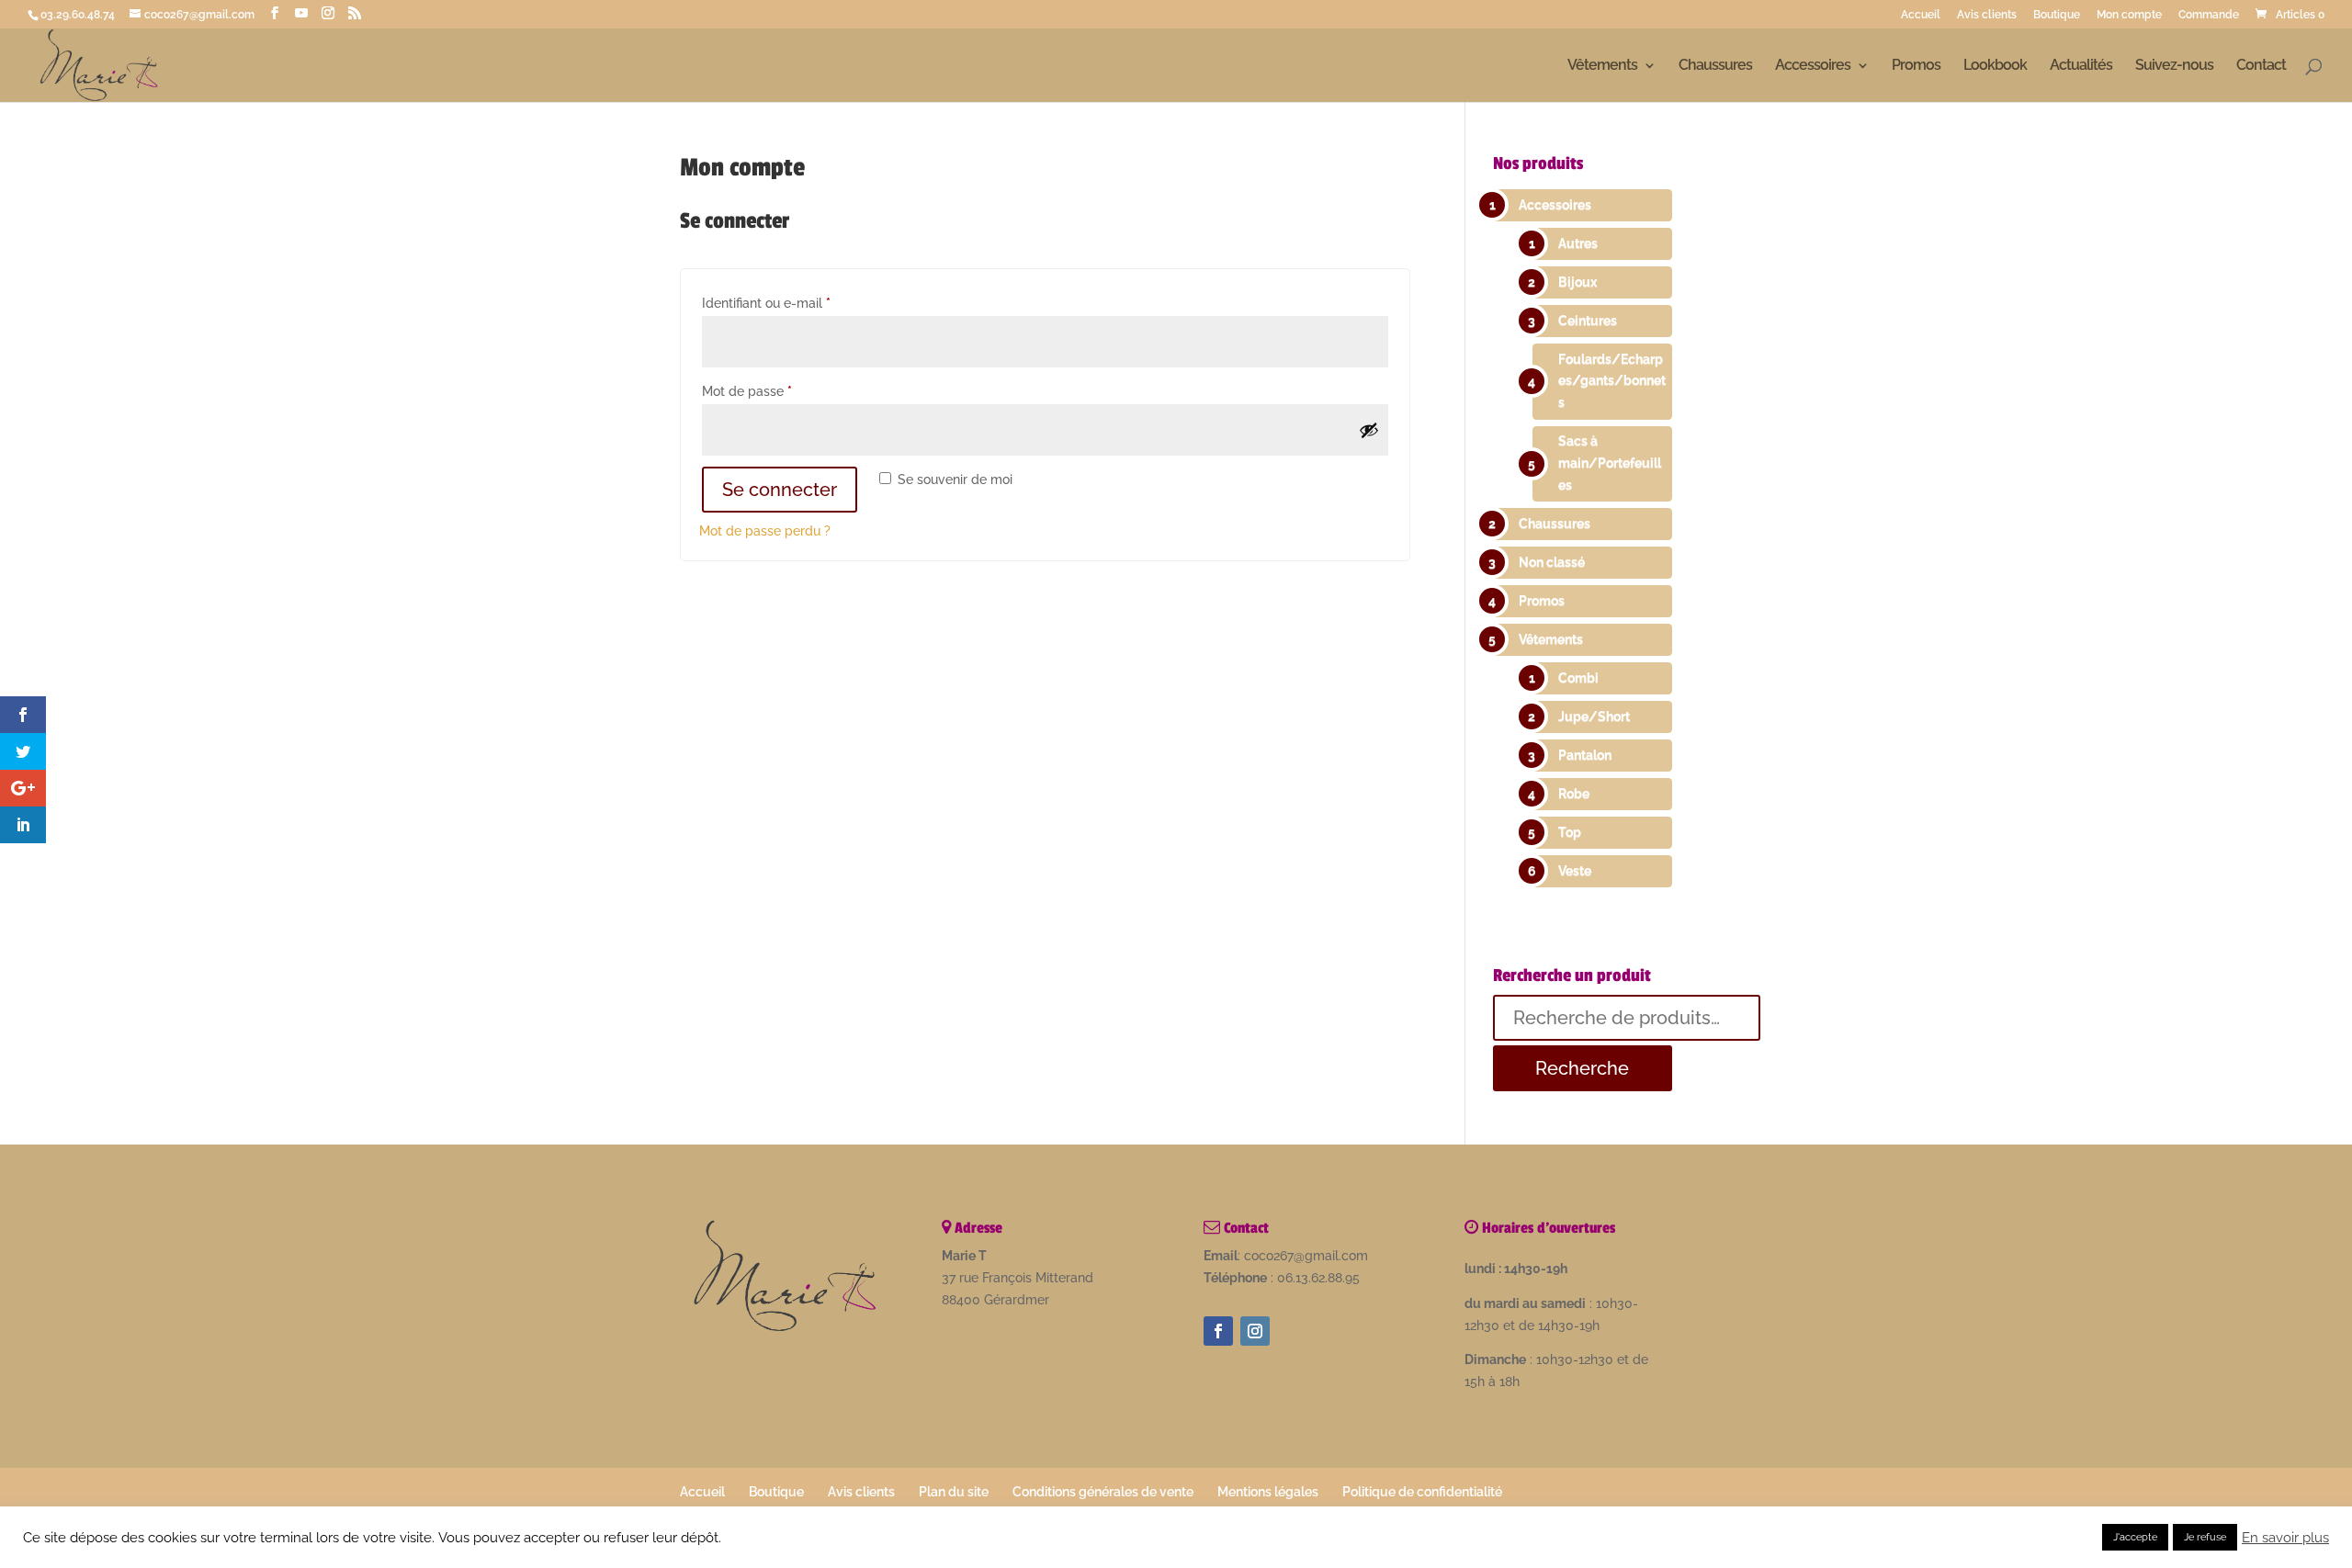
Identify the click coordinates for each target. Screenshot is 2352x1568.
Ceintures (1588, 321)
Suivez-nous (2174, 66)
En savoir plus (2285, 1537)
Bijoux (1577, 282)
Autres (1578, 243)
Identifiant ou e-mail (799, 303)
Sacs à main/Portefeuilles (1610, 463)
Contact (2261, 66)
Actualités (2081, 66)
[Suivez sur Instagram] (1255, 1331)
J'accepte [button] (2135, 1537)
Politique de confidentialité (1422, 1492)
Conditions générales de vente (1103, 1492)
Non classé (1552, 562)
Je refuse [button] (2205, 1537)
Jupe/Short (1594, 716)
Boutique (2057, 15)
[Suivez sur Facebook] (1218, 1331)
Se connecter (780, 490)
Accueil (1921, 15)
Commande (2209, 15)
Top (1570, 832)
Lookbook (1995, 66)
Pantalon (1585, 755)
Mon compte (2129, 15)
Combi (1578, 678)
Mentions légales (1268, 1492)
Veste (1575, 871)
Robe (1574, 794)
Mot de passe (780, 391)
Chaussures (1715, 66)
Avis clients (1987, 15)
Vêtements (1602, 66)
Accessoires (1813, 66)
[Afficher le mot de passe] (1369, 430)
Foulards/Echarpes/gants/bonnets (1612, 381)
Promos (1916, 66)
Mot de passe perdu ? (765, 531)
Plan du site (954, 1492)
